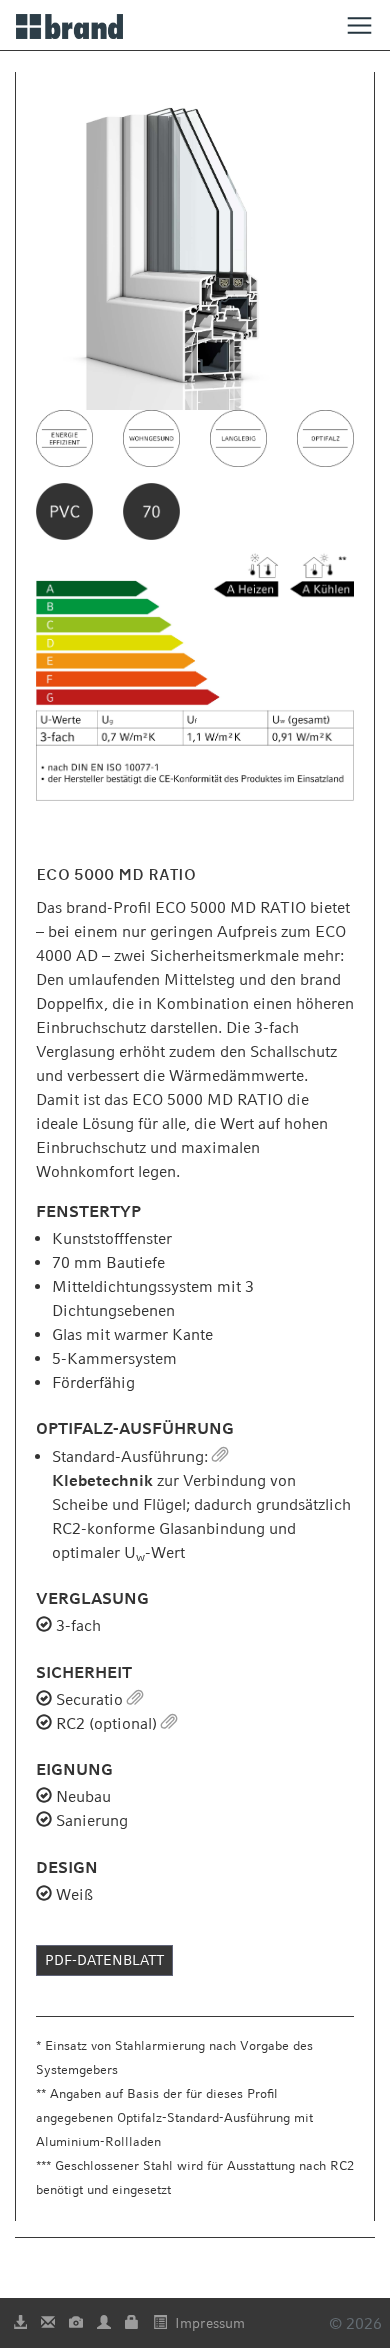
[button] (220, 1456)
